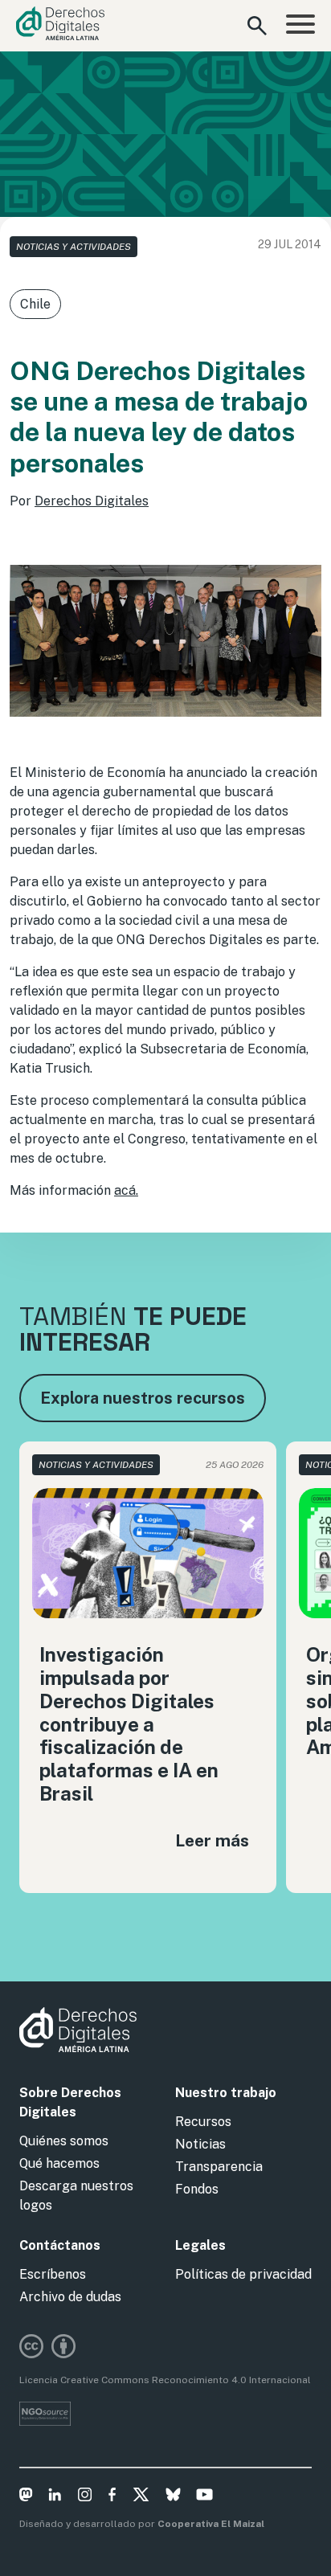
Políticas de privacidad (243, 2274)
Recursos (203, 2122)
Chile (35, 304)
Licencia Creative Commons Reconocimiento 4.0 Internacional (165, 2380)
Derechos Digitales (92, 501)
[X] (141, 2497)
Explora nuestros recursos (143, 1398)
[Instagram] (85, 2497)
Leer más (212, 1840)
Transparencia (219, 2167)
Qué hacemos (59, 2163)
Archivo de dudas (70, 2297)
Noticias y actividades (74, 247)
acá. (126, 1190)
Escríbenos (53, 2274)
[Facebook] (112, 2497)
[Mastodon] (26, 2497)
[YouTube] (204, 2497)
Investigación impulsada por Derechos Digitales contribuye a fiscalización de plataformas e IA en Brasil (129, 1724)
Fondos (197, 2189)
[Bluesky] (173, 2497)
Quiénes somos (64, 2141)
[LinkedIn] (55, 2497)
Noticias (200, 2144)
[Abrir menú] (300, 26)
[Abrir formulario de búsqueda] (257, 26)
